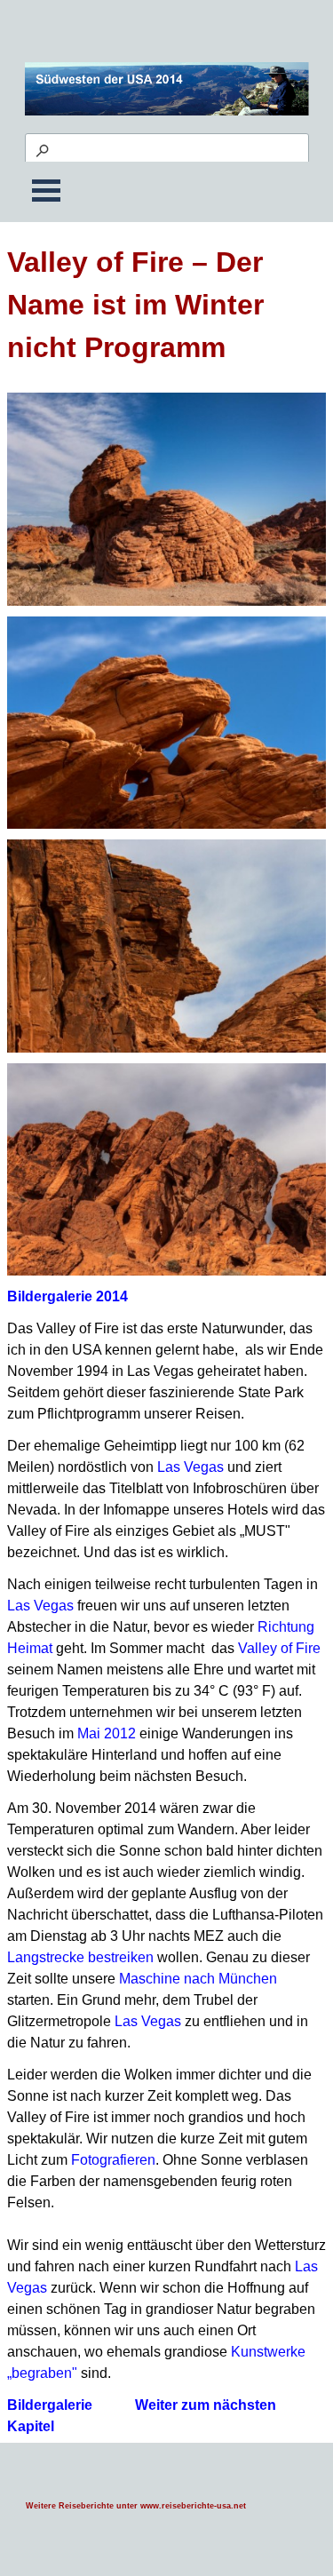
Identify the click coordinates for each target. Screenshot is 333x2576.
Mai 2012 (107, 1733)
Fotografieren (113, 2160)
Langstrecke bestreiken (80, 1957)
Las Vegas (190, 1467)
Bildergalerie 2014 (67, 1296)
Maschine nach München (198, 1979)
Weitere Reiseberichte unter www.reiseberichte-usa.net (136, 2506)
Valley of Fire (279, 1648)
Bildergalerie (50, 2405)
